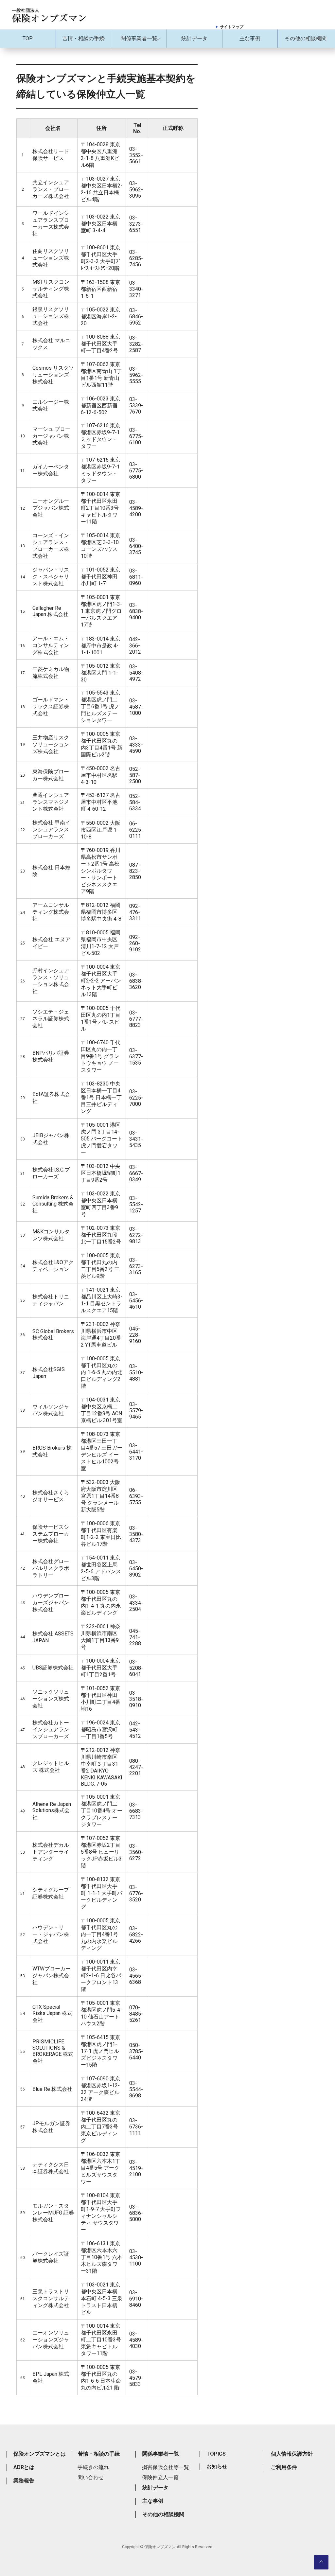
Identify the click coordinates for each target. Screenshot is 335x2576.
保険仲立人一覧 (160, 2477)
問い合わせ (91, 2477)
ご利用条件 (284, 2467)
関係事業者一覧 (139, 38)
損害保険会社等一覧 (166, 2467)
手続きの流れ (93, 2467)
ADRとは (24, 2467)
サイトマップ (232, 27)
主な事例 (250, 38)
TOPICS (216, 2454)
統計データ (194, 38)
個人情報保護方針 (292, 2454)
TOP (28, 38)
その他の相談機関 (306, 38)
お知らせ (217, 2467)
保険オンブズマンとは (40, 2454)
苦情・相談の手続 (83, 38)
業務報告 (24, 2481)
